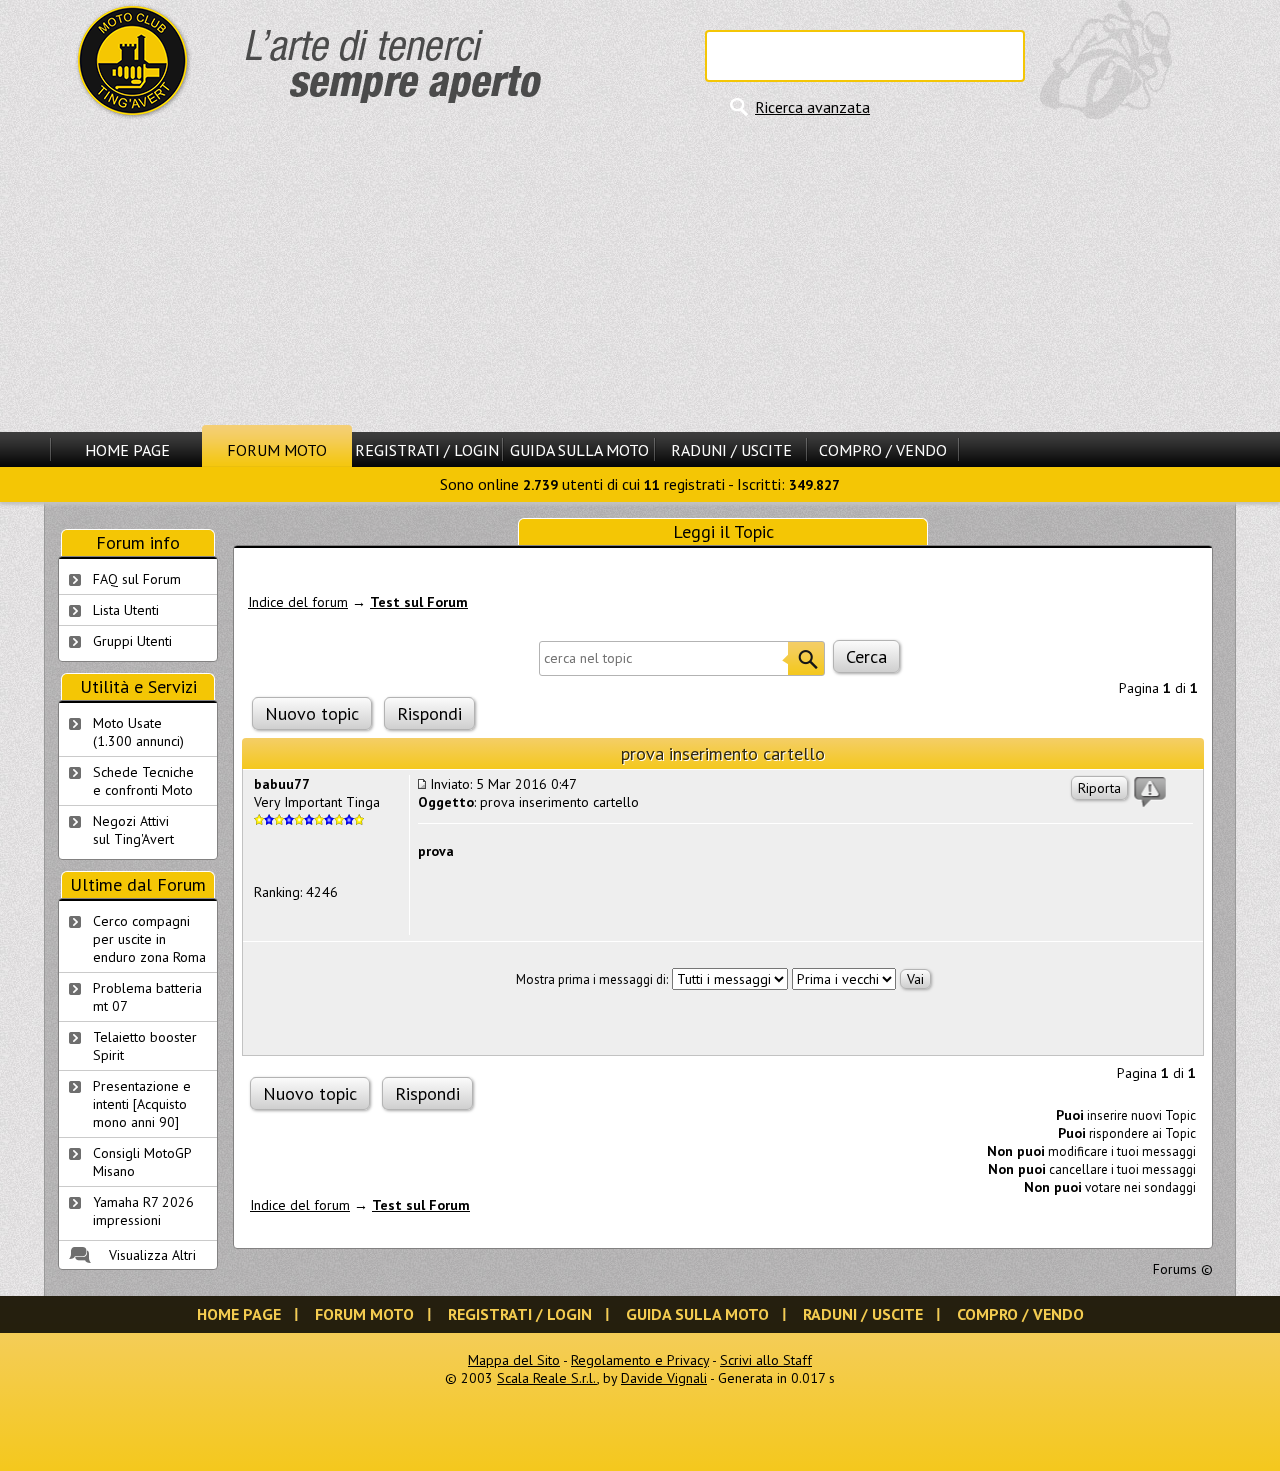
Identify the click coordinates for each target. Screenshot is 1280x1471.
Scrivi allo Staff (766, 1360)
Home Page (127, 450)
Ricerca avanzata (812, 107)
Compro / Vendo (883, 450)
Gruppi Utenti (132, 641)
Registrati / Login (427, 450)
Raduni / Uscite (731, 450)
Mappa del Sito (514, 1360)
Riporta (1099, 788)
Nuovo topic (312, 713)
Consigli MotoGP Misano (142, 1162)
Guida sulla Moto (579, 450)
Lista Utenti (126, 610)
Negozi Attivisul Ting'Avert (133, 830)
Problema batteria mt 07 (147, 997)
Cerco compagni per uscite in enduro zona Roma (149, 939)
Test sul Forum (419, 602)
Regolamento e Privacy (640, 1360)
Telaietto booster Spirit (145, 1046)
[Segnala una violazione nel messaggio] (1150, 792)
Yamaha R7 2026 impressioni (143, 1211)
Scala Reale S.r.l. (547, 1378)
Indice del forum (298, 602)
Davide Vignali (664, 1378)
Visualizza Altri (152, 1255)
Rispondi (429, 713)
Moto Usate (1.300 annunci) (138, 732)
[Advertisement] (640, 275)
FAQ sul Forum (137, 579)
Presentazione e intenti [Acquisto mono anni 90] (142, 1104)
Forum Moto (277, 450)
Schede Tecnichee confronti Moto (143, 781)
